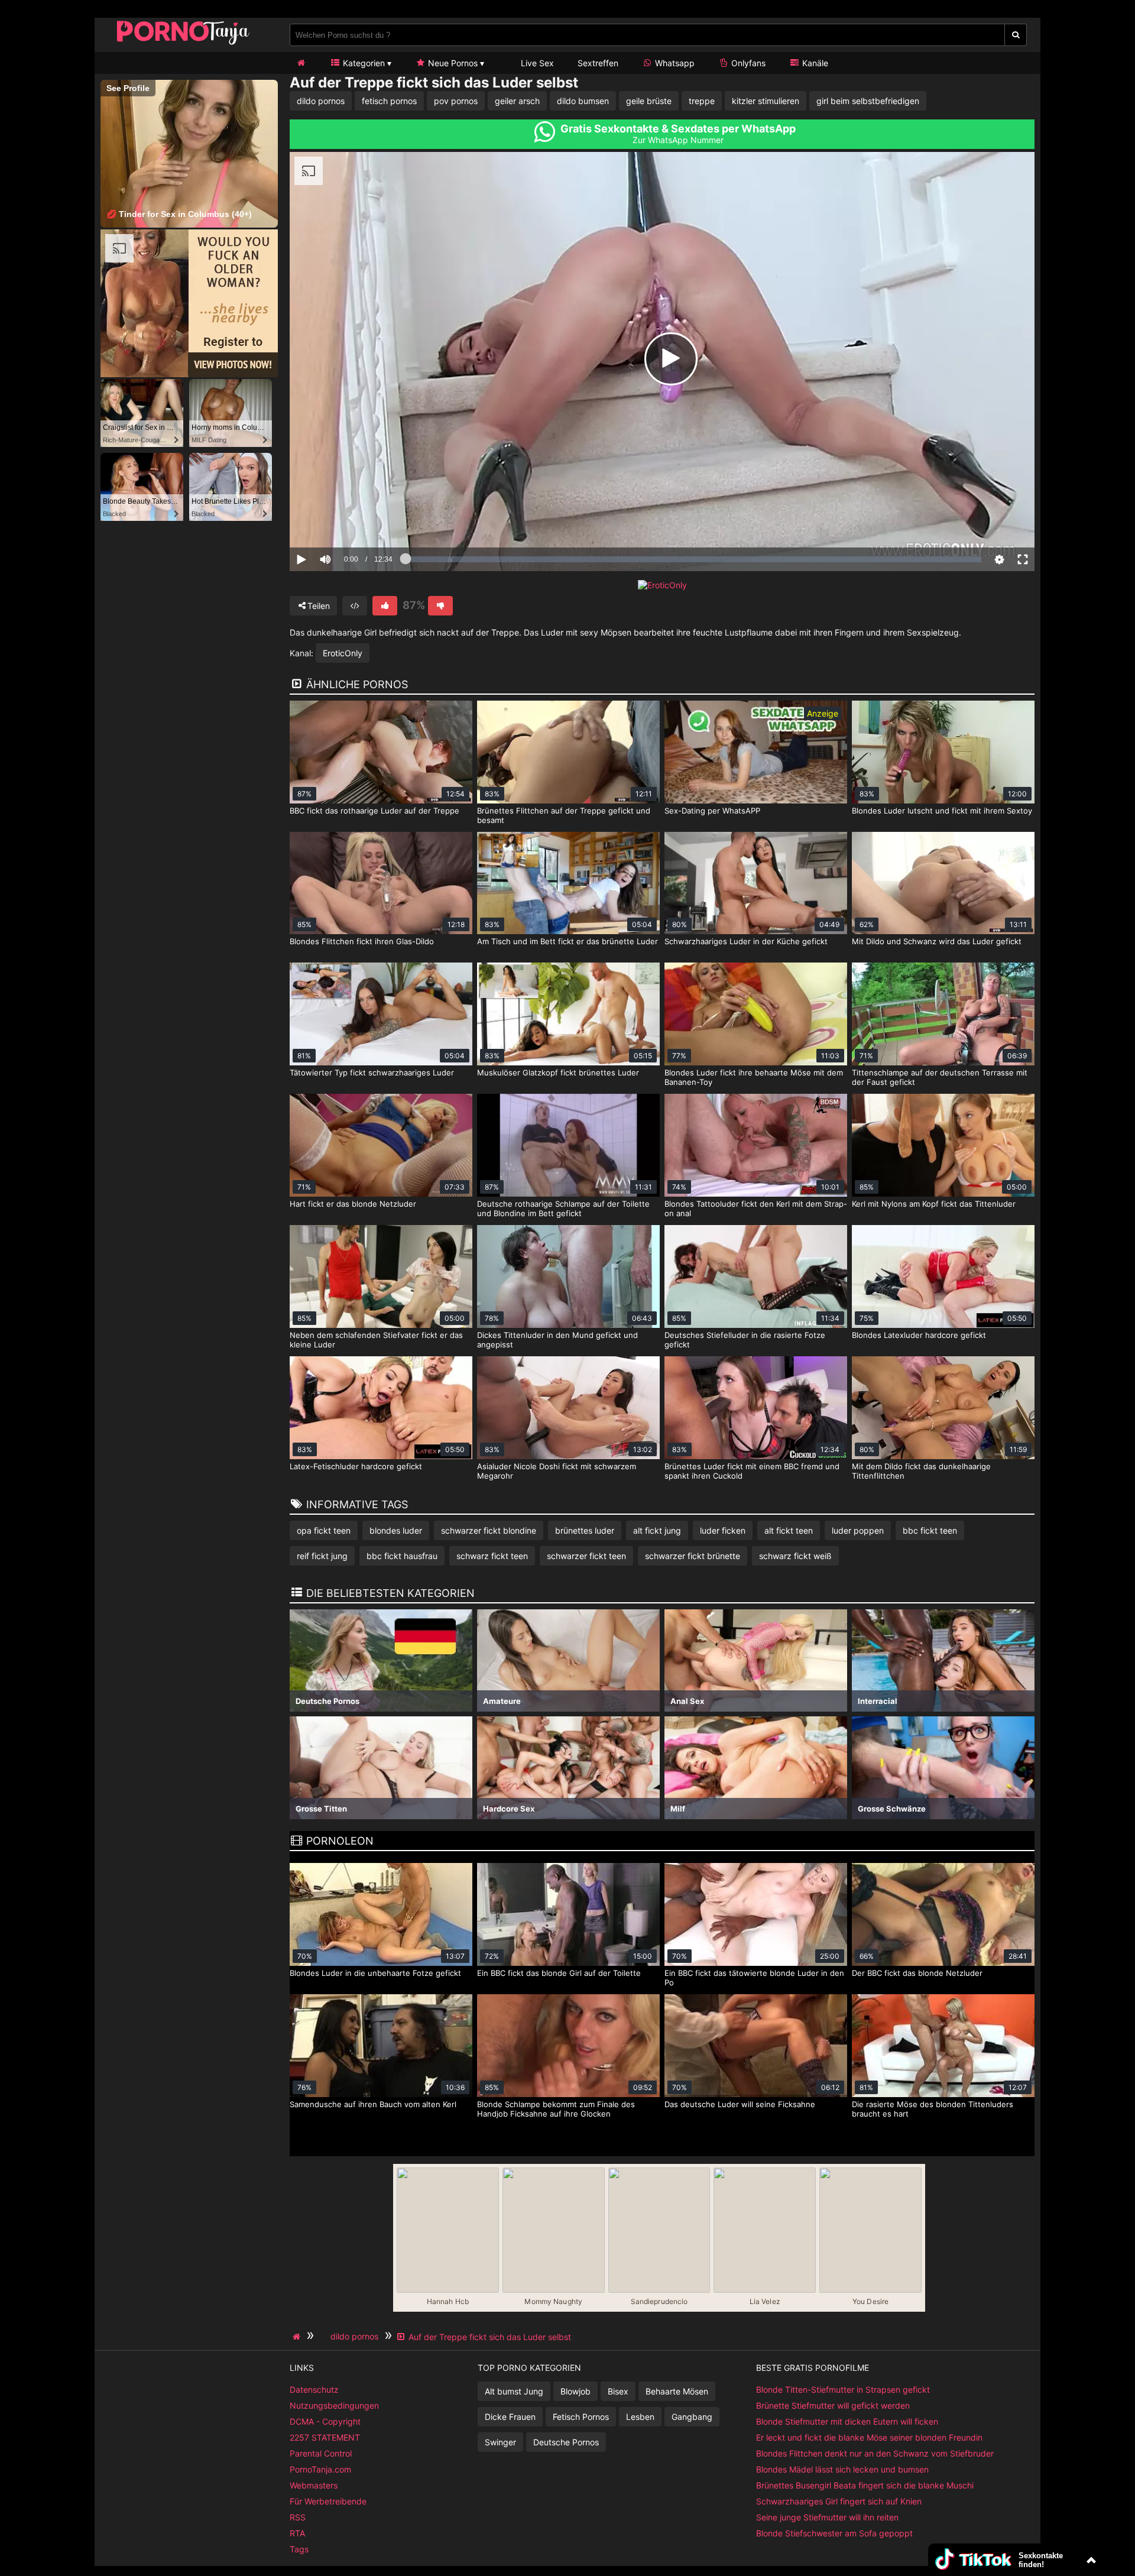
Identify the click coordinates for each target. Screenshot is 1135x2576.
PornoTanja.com (320, 2469)
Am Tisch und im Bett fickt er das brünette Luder (567, 941)
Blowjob (575, 2391)
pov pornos (456, 101)
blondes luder (396, 1530)
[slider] (346, 523)
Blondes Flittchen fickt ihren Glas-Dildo (362, 941)
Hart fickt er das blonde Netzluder (353, 1204)
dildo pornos (321, 101)
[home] (298, 2337)
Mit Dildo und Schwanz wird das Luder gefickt (937, 941)
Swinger (500, 2442)
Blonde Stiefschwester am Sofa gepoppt (834, 2533)
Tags (299, 2549)
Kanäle (814, 63)
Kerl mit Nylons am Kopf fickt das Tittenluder (934, 1204)
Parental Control (321, 2453)
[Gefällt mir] (385, 606)
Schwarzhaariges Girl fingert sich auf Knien (839, 2501)
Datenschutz (314, 2389)
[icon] (301, 63)
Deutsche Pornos (566, 2442)
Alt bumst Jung (514, 2391)
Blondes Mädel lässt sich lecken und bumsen (842, 2469)
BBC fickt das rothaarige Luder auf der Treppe (374, 811)
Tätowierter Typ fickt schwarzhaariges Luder (372, 1072)
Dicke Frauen (510, 2417)
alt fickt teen (789, 1530)
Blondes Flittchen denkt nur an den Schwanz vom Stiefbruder (875, 2453)
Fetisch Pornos (581, 2417)
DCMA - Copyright (325, 2421)
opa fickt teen (324, 1530)
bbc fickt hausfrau (402, 1556)
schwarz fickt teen (492, 1556)
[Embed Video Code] (355, 606)
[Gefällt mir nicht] (440, 606)
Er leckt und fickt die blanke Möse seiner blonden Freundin (869, 2437)
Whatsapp (674, 63)
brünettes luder (585, 1530)
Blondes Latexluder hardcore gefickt (919, 1335)
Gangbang (692, 2417)
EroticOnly (343, 653)
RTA (297, 2533)
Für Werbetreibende (328, 2501)
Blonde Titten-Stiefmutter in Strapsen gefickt (843, 2389)
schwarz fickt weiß (795, 1556)
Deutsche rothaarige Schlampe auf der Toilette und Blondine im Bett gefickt (563, 1208)
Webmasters (314, 2485)
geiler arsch (517, 101)
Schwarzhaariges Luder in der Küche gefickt (746, 941)
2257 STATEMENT (325, 2437)
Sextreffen (598, 63)
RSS (298, 2517)
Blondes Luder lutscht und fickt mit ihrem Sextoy (942, 811)
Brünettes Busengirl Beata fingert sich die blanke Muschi (865, 2485)
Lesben (640, 2417)
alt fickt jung (657, 1530)
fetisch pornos (389, 101)
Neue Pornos (452, 63)
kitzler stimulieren (766, 101)
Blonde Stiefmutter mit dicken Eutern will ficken (847, 2421)
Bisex (618, 2391)
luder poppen (858, 1530)
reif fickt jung (322, 1556)
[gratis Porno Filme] (183, 44)
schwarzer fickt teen (586, 1556)
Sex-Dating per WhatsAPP (712, 811)
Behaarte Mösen (677, 2391)
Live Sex (536, 63)
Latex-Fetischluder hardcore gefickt (356, 1466)
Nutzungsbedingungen (334, 2405)
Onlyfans (747, 63)
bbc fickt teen (930, 1530)
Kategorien (363, 63)
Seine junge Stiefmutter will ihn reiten (827, 2517)
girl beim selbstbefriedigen (868, 101)
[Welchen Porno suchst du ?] (1016, 35)
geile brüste (649, 101)
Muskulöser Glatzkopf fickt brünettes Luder (558, 1072)
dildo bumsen (583, 101)
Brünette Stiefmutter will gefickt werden (833, 2405)
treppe (702, 101)
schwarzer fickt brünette (693, 1556)
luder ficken (723, 1530)
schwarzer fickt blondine (489, 1530)
